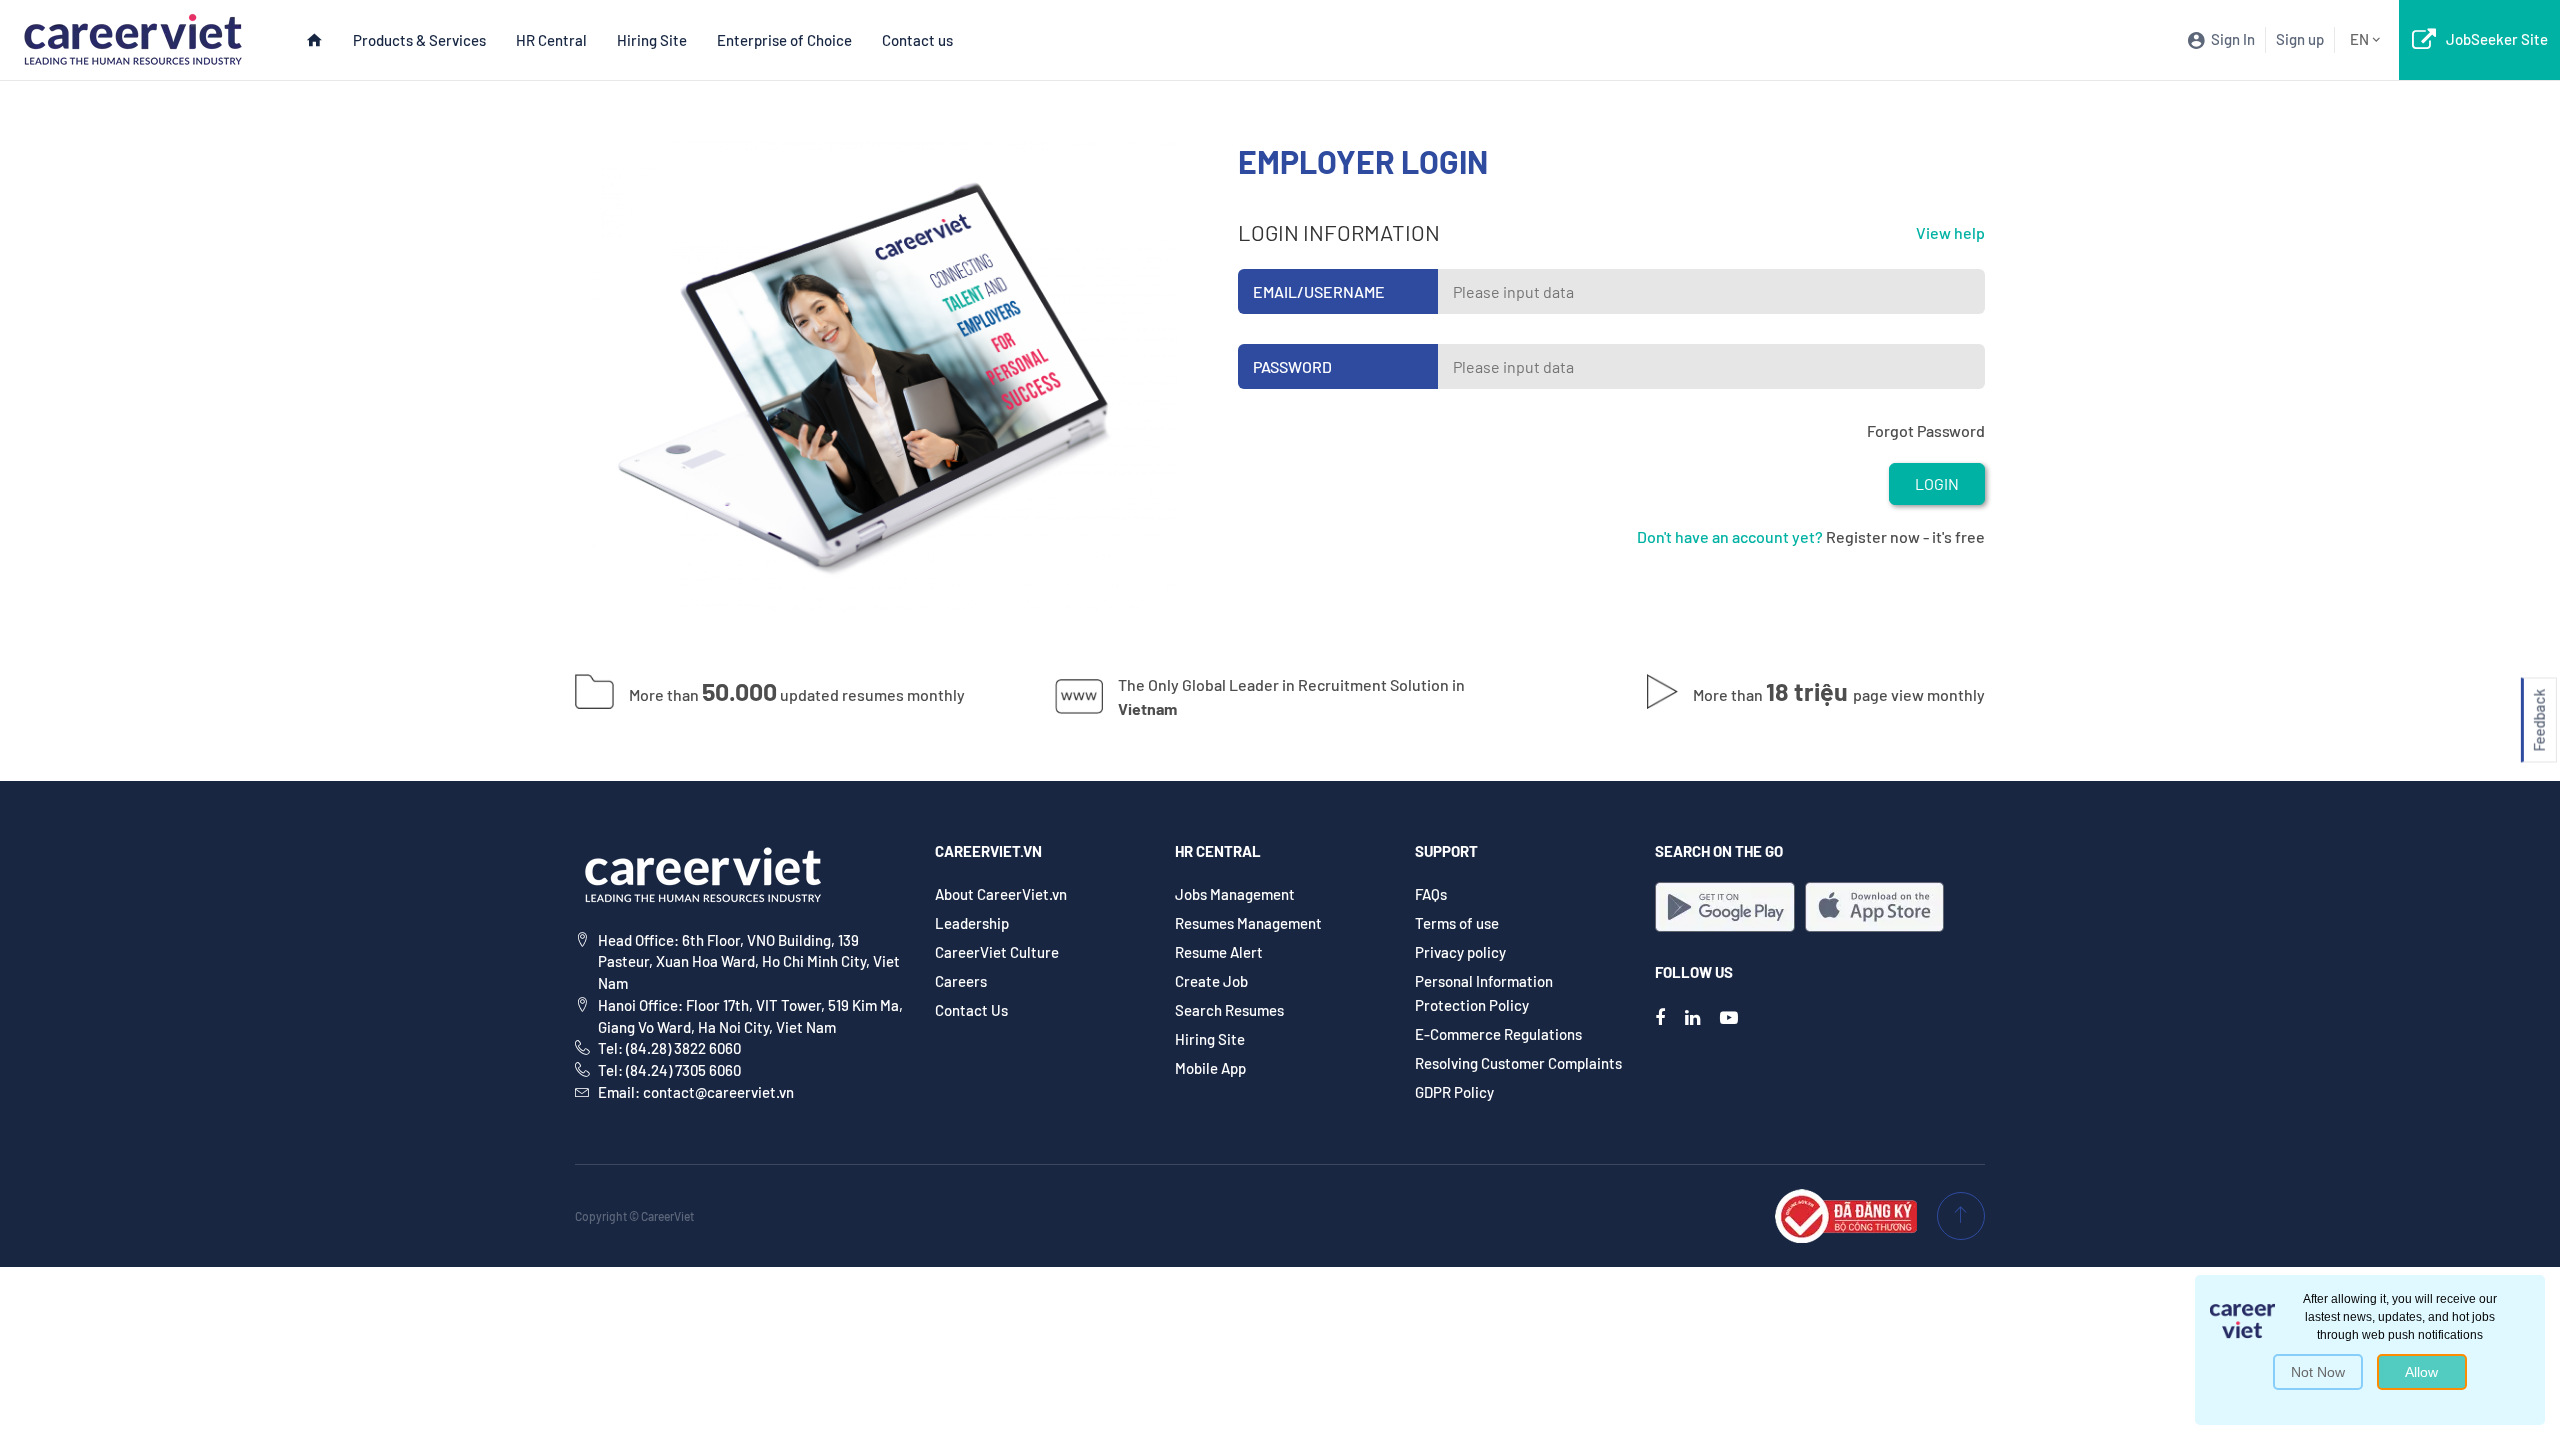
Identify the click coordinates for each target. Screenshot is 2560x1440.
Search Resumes (1229, 1010)
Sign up (2300, 39)
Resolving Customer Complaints (1518, 1063)
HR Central (551, 40)
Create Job (1211, 981)
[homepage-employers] (132, 37)
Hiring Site (652, 40)
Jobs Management (1235, 894)
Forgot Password (1926, 430)
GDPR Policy (1454, 1092)
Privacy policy (1460, 952)
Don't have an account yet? (1730, 536)
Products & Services (419, 40)
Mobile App (1210, 1068)
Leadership (972, 923)
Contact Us (971, 1010)
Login (1937, 483)
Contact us (917, 40)
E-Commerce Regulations (1498, 1034)
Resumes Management (1248, 923)
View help (1950, 232)
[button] (2539, 720)
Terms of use (1457, 923)
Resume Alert (1219, 952)
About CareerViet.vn (1001, 894)
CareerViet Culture (997, 952)
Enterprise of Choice (784, 40)
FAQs (1431, 894)
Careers (961, 981)
